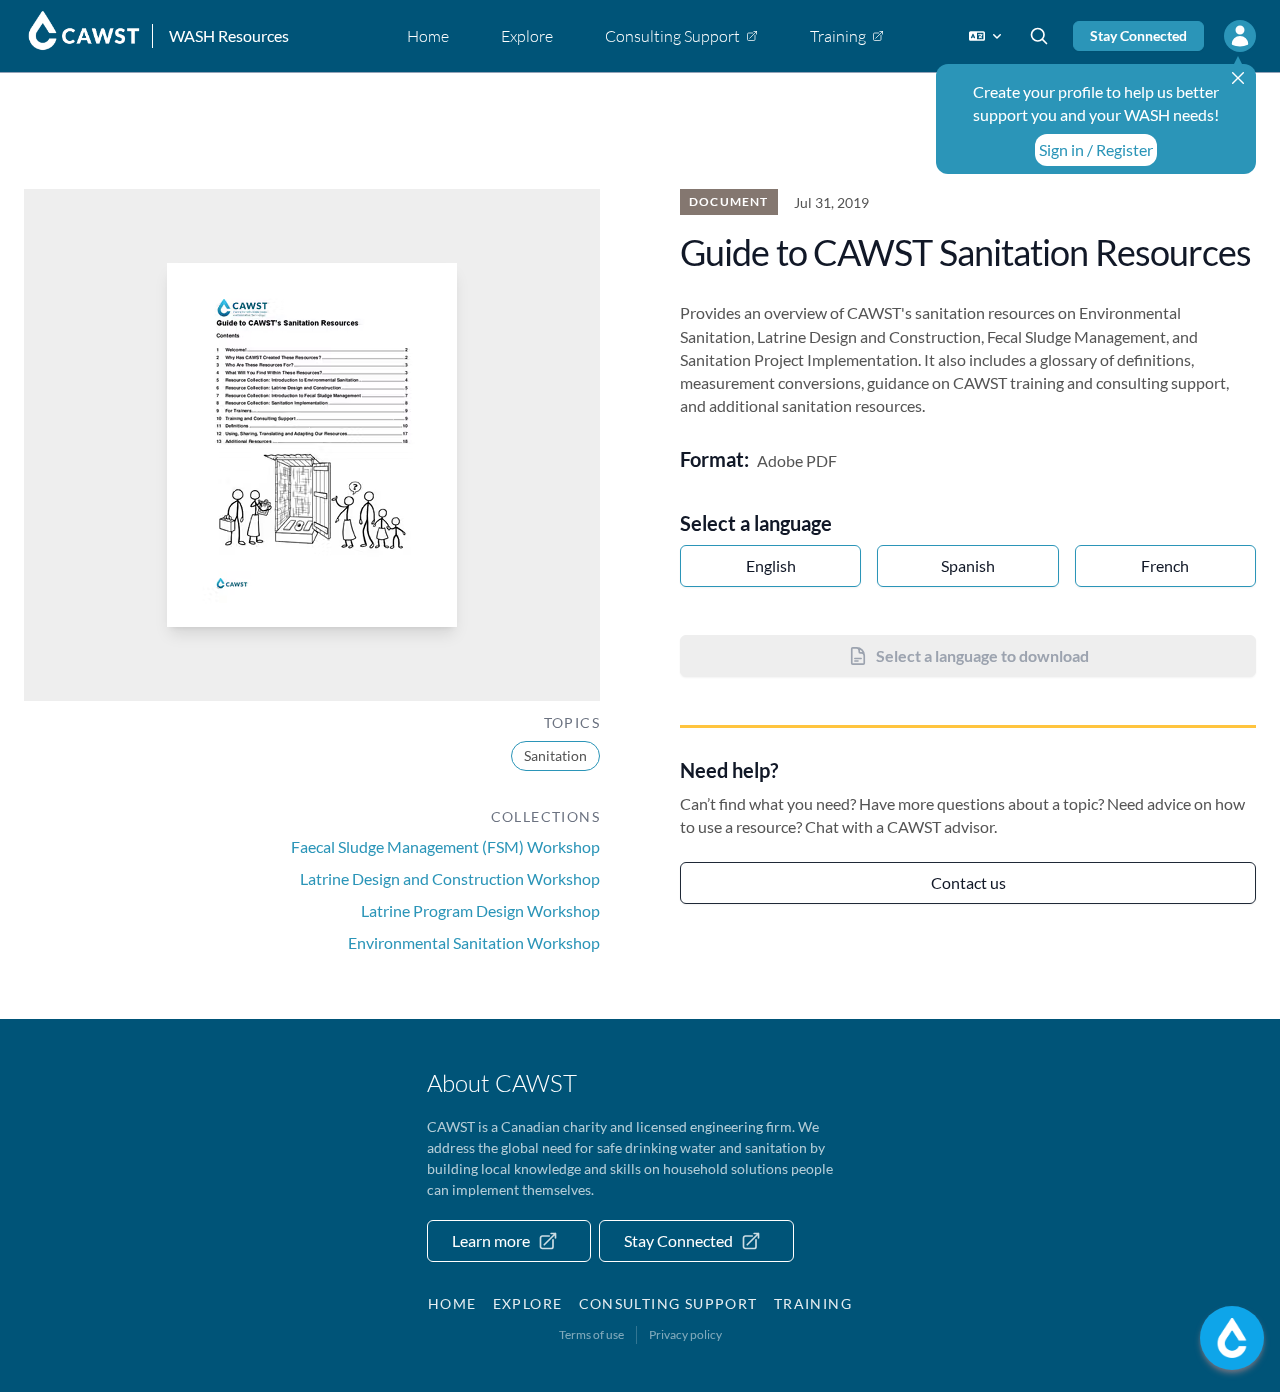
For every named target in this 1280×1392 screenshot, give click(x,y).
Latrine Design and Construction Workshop (450, 878)
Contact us (968, 882)
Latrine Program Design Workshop (480, 910)
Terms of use (591, 1334)
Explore (528, 1303)
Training (813, 1303)
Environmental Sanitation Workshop (474, 942)
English (771, 565)
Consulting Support (668, 1303)
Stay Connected (1138, 35)
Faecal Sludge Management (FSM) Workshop (445, 846)
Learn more (491, 1240)
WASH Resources (229, 35)
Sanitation (555, 755)
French (1165, 565)
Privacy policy (685, 1334)
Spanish (968, 565)
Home (452, 1303)
